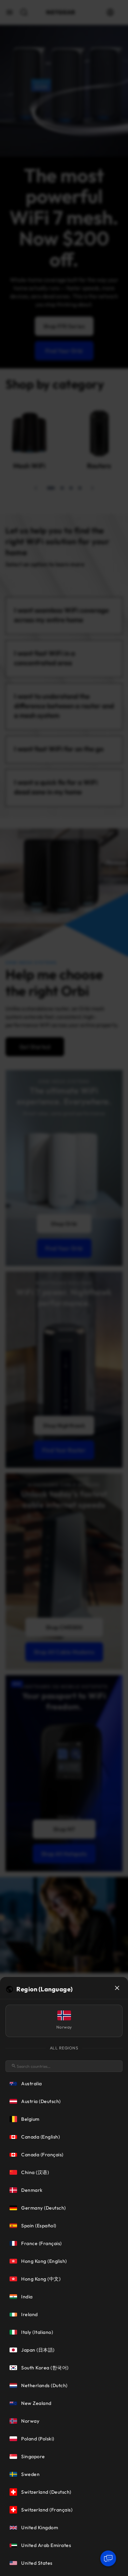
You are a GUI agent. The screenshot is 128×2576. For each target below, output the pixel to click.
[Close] (117, 1988)
